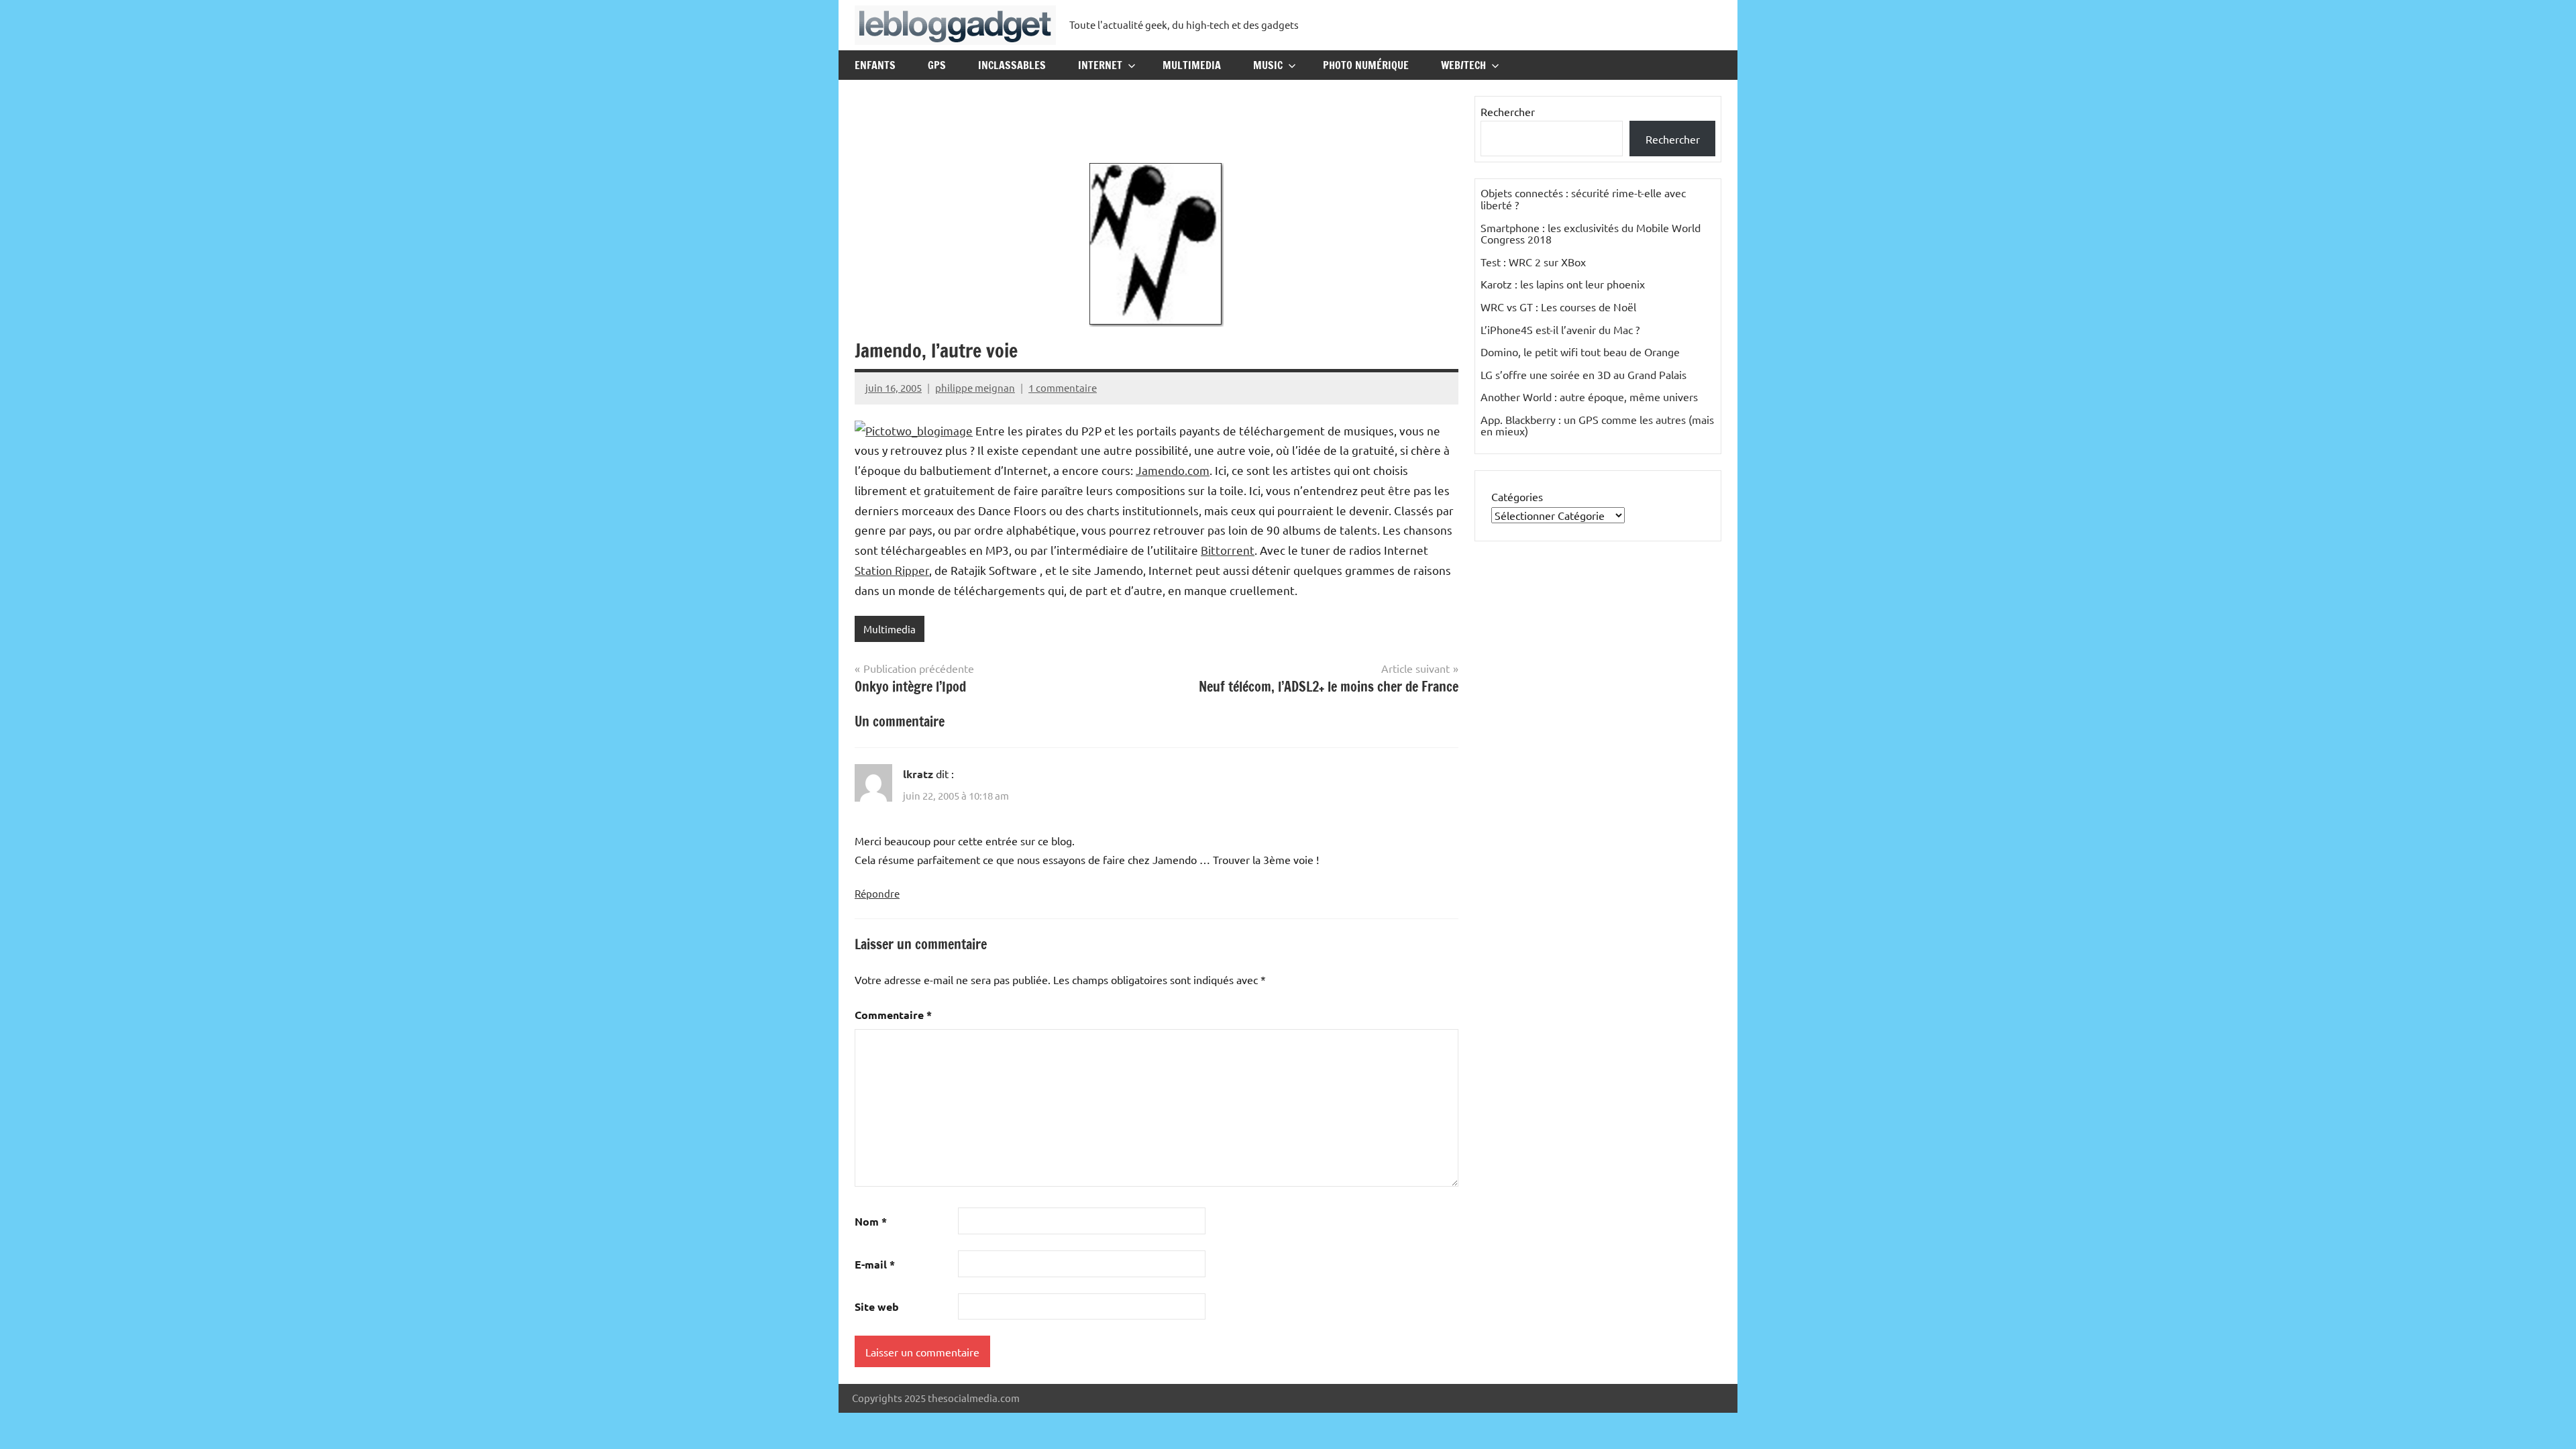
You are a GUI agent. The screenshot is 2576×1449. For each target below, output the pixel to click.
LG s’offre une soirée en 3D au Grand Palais (1584, 374)
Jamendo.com (1173, 470)
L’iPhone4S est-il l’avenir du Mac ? (1560, 329)
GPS (937, 65)
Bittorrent (1228, 550)
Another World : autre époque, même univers (1589, 396)
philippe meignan (975, 387)
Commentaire (893, 1015)
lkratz (918, 774)
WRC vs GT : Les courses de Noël (1558, 307)
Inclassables (1012, 65)
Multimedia (1192, 65)
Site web (877, 1306)
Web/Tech (1463, 65)
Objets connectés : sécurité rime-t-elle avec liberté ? (1583, 199)
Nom (871, 1221)
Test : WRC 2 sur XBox (1533, 262)
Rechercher (1508, 111)
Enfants (875, 65)
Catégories (1517, 496)
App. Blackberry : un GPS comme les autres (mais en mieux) (1597, 425)
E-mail (875, 1264)
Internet (1100, 65)
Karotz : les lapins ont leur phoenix (1563, 284)
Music (1268, 65)
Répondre (877, 893)
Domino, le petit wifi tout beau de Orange (1580, 352)
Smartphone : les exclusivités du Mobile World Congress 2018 (1591, 233)
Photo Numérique (1366, 65)
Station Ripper (892, 570)
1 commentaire (1063, 387)
